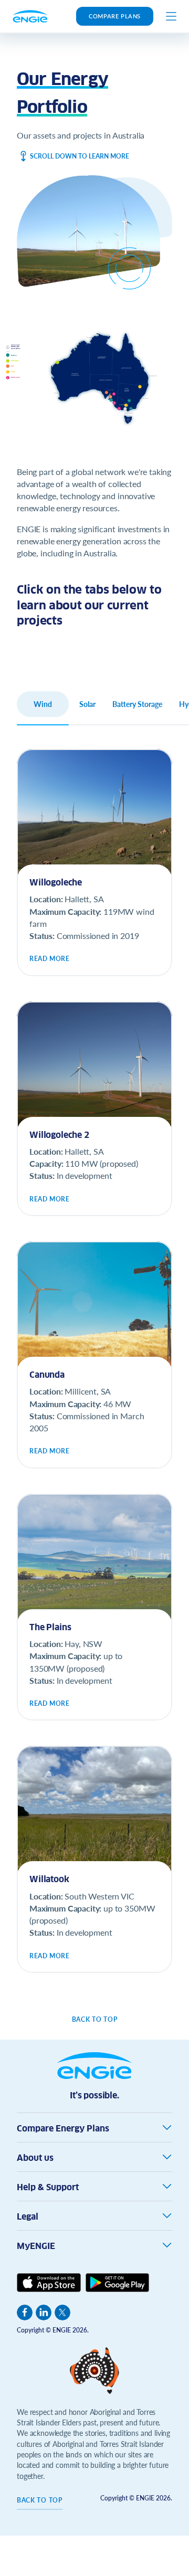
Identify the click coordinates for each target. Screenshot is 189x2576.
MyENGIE (36, 2246)
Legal (28, 2217)
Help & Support (48, 2187)
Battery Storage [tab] (137, 704)
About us (35, 2158)
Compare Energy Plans (63, 2129)
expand (167, 2127)
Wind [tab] (43, 704)
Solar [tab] (87, 704)
